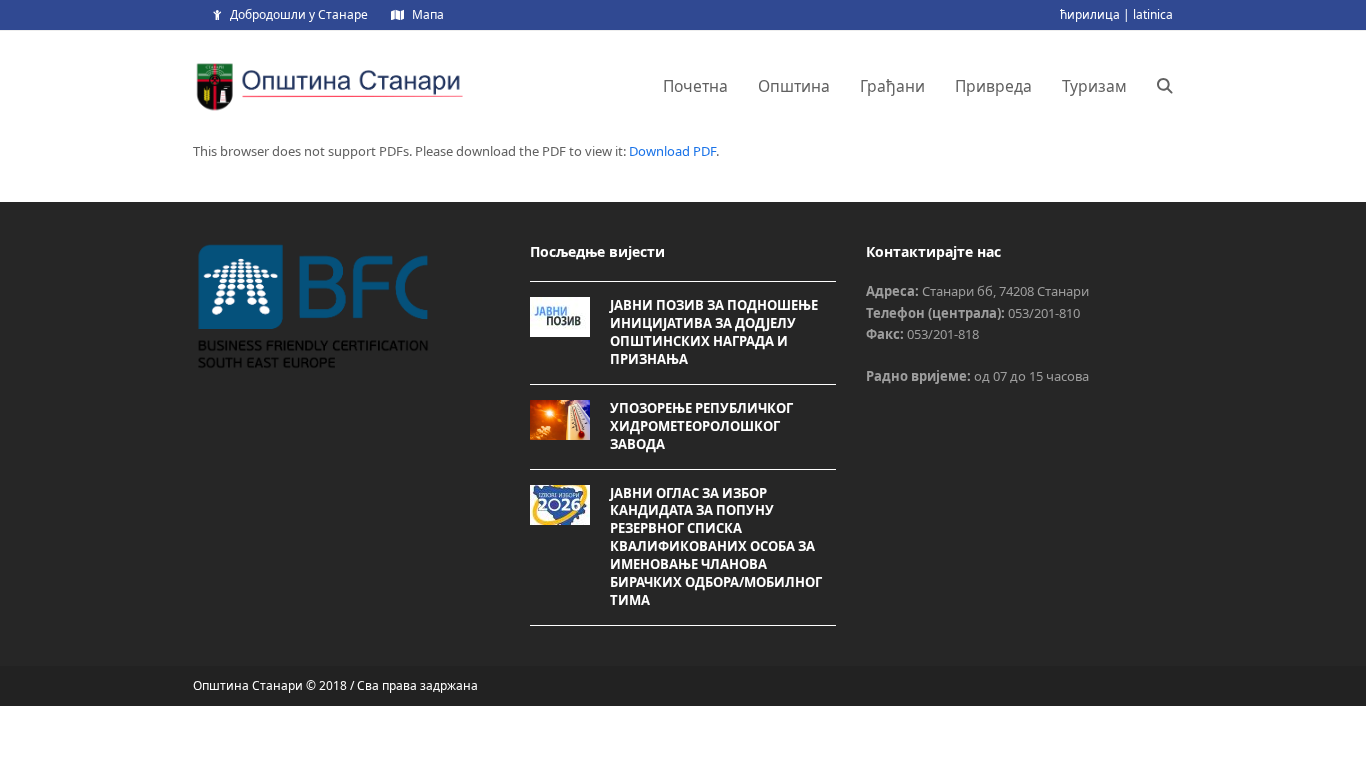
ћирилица (1090, 14)
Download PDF (672, 151)
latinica (1153, 14)
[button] (1165, 86)
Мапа (428, 14)
